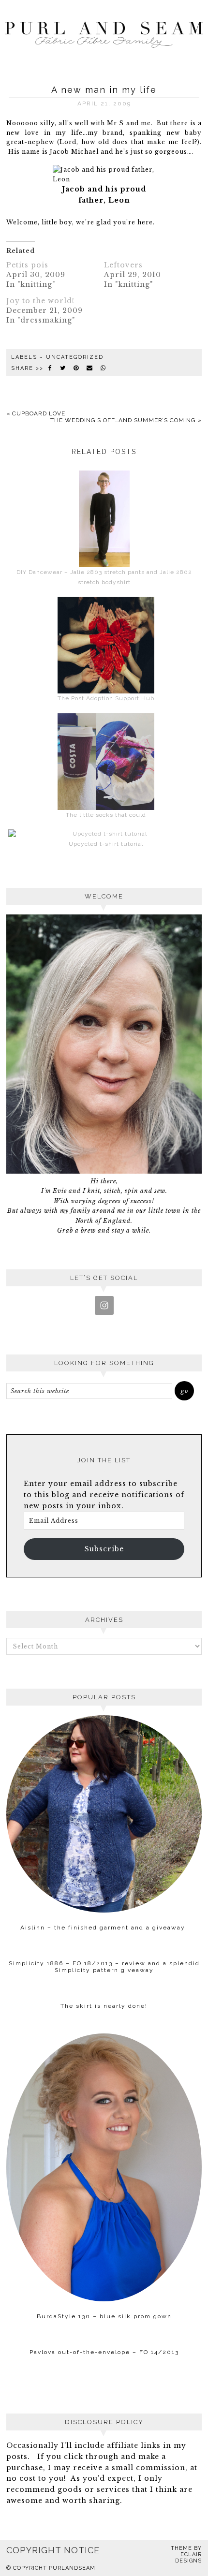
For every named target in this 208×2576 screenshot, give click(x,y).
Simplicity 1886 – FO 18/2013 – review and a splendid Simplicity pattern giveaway (104, 1967)
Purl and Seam (104, 33)
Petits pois (27, 265)
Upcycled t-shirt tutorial (106, 844)
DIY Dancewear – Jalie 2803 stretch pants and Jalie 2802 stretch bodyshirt (104, 577)
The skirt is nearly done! (104, 2006)
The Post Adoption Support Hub (106, 698)
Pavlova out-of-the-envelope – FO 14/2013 (104, 2352)
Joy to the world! (40, 301)
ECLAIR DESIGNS (188, 2558)
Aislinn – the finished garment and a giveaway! (104, 1928)
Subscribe (104, 1549)
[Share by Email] (90, 368)
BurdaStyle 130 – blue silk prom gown (104, 2316)
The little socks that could (106, 815)
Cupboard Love (39, 413)
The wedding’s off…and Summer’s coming (123, 420)
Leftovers (123, 265)
